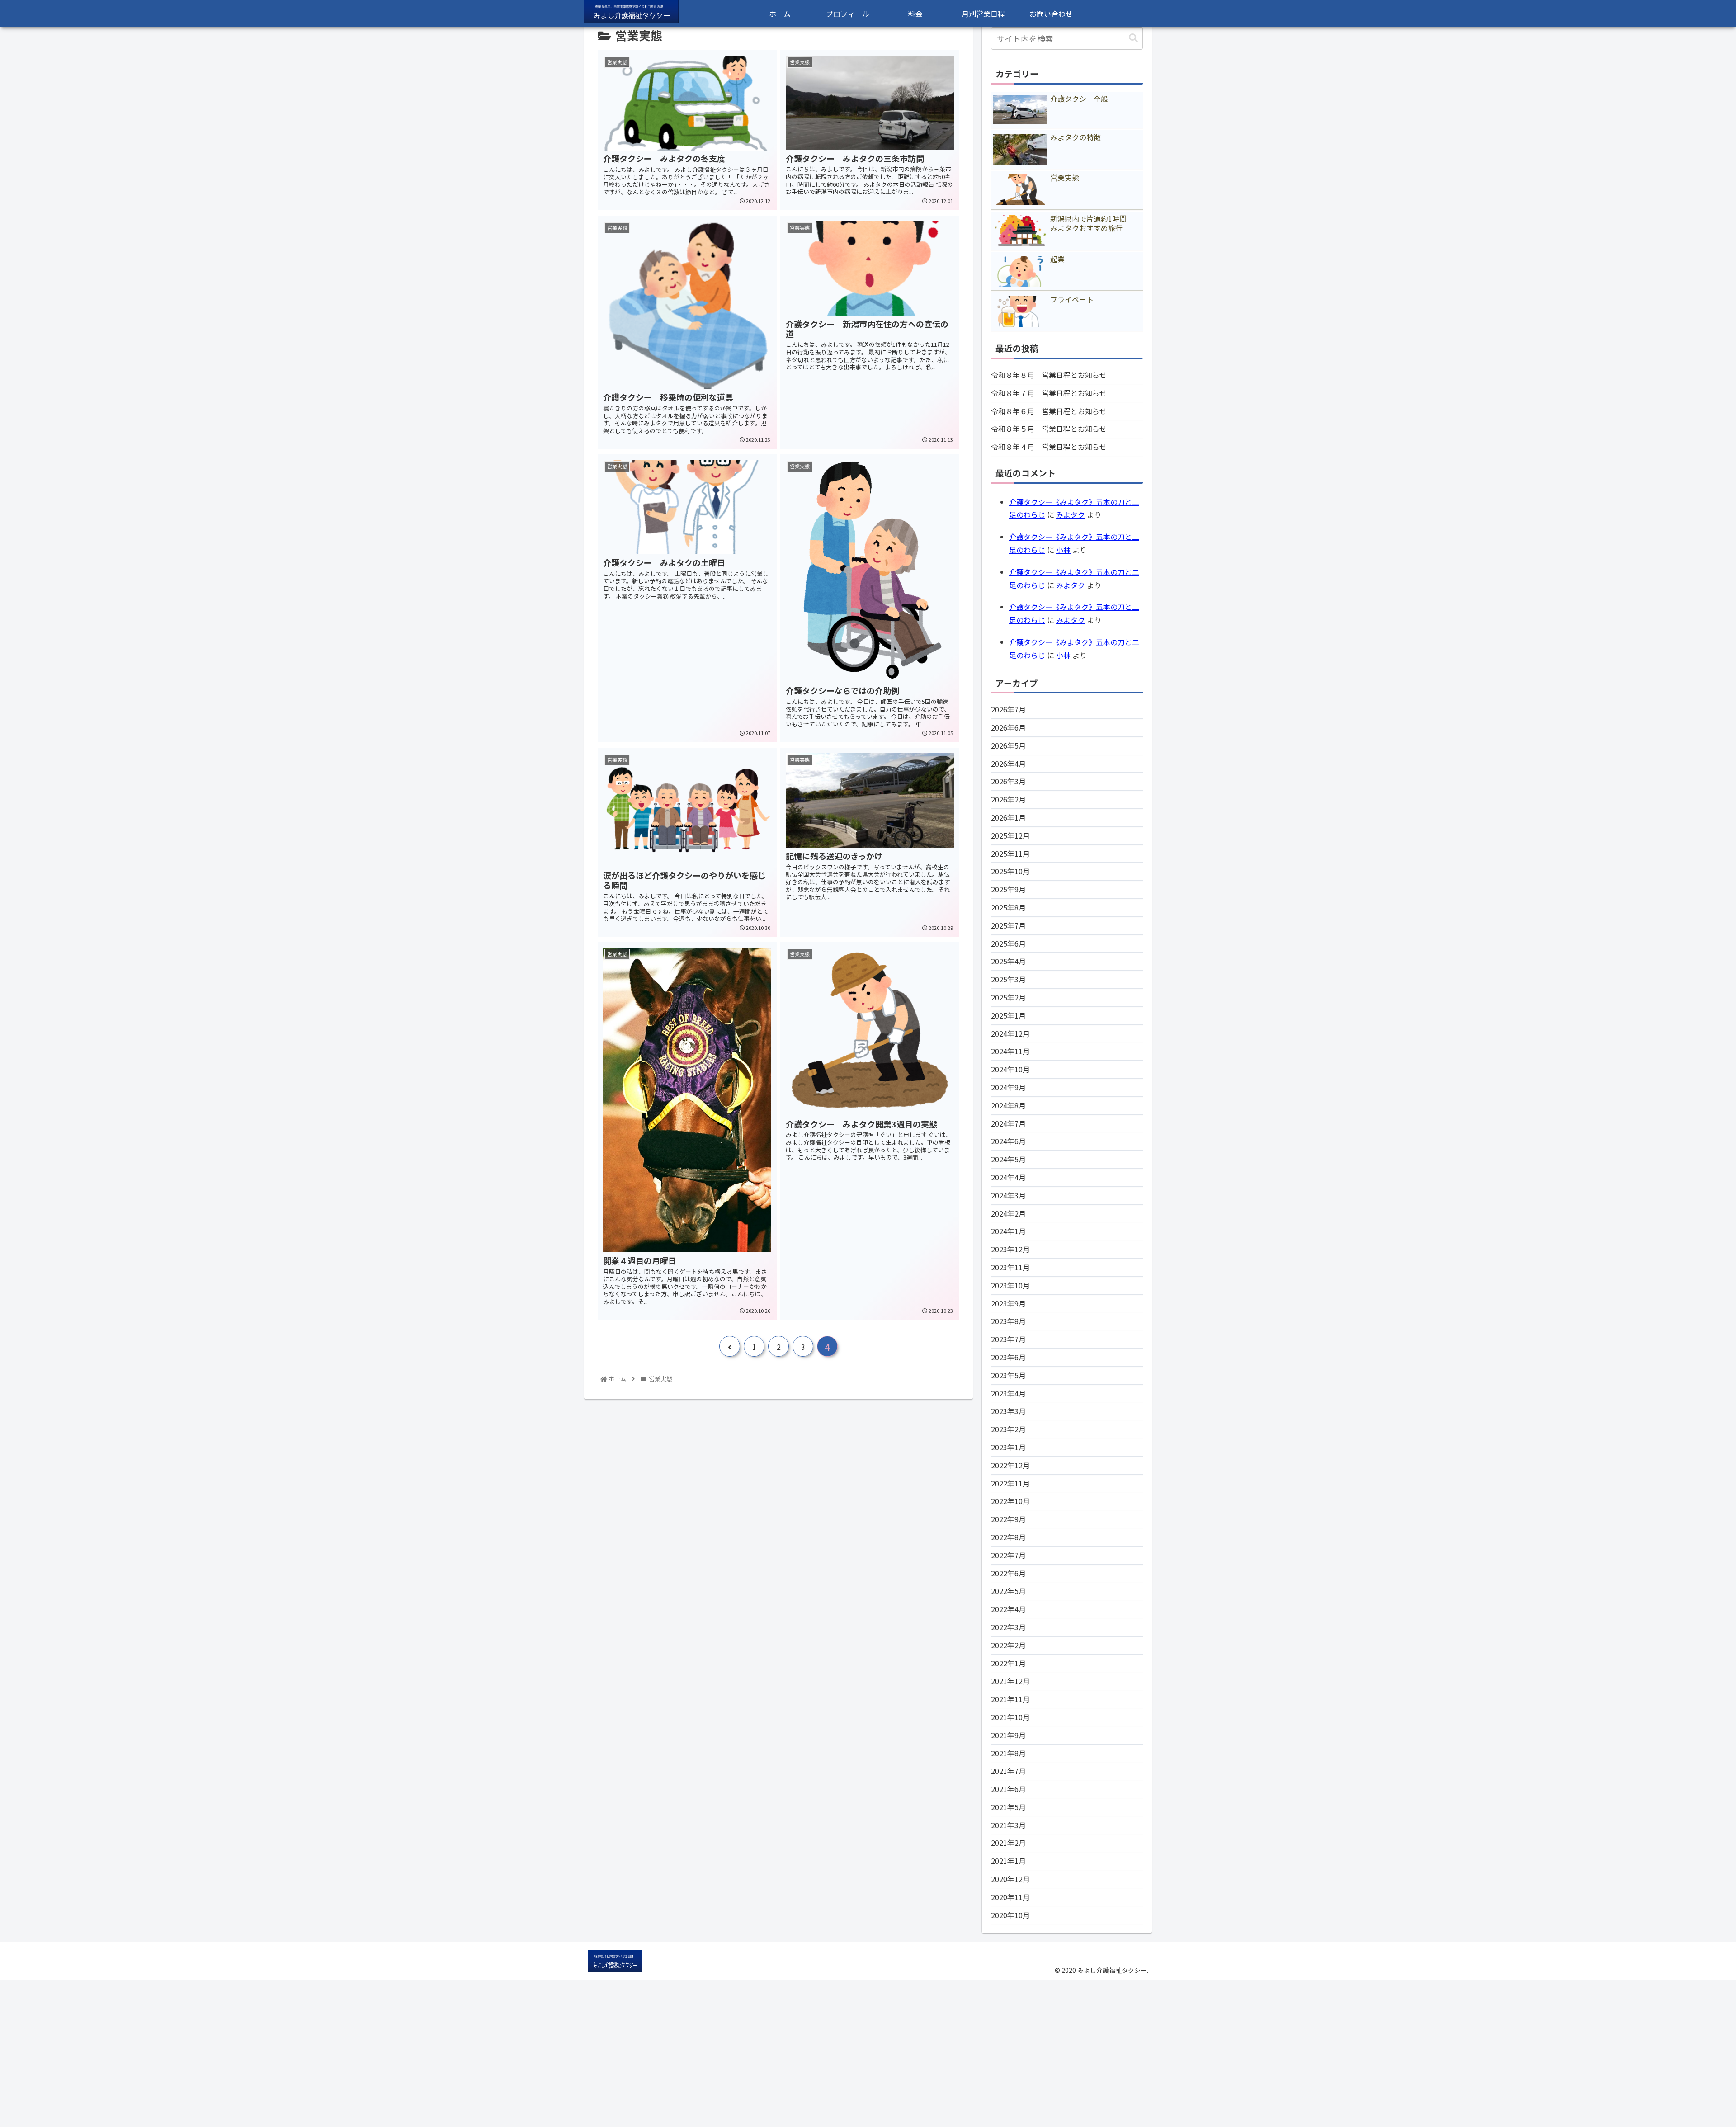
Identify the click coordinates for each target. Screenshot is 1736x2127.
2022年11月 (1010, 1483)
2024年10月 (1010, 1069)
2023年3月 (1008, 1411)
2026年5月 (1008, 745)
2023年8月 (1008, 1321)
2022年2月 (1008, 1645)
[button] (1133, 38)
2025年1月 (1008, 1015)
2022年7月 (1008, 1555)
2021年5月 (1008, 1807)
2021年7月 (1008, 1771)
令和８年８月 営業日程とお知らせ (1049, 375)
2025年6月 (1008, 943)
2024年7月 (1008, 1123)
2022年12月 (1010, 1465)
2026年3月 (1008, 781)
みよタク (1071, 514)
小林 (1063, 550)
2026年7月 (1008, 709)
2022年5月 (1008, 1591)
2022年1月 (1008, 1663)
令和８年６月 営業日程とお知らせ (1049, 411)
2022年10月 (1010, 1501)
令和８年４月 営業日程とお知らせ (1049, 447)
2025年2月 (1008, 997)
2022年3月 (1008, 1627)
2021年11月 (1010, 1699)
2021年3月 (1008, 1825)
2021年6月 (1008, 1789)
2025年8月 (1008, 907)
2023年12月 (1010, 1249)
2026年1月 (1008, 817)
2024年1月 (1008, 1231)
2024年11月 (1010, 1051)
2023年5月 (1008, 1375)
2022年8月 (1008, 1537)
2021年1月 (1008, 1861)
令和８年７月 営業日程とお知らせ (1049, 393)
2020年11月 (1010, 1897)
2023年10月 (1010, 1285)
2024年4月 (1008, 1177)
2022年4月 (1008, 1609)
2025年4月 (1008, 961)
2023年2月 (1008, 1429)
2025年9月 (1008, 889)
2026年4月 (1008, 764)
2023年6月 (1008, 1357)
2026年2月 (1008, 799)
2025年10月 (1010, 871)
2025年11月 (1010, 854)
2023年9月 (1008, 1303)
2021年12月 (1010, 1681)
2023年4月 (1008, 1393)
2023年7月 (1008, 1339)
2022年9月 (1008, 1519)
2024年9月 (1008, 1087)
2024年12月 (1010, 1033)
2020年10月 (1010, 1915)
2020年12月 (1010, 1879)
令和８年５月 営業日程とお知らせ (1049, 429)
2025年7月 (1008, 925)
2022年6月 (1008, 1573)
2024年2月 (1008, 1213)
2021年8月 (1008, 1753)
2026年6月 (1008, 727)
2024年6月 (1008, 1141)
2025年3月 (1008, 979)
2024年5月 (1008, 1159)
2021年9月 (1008, 1735)
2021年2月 (1008, 1843)
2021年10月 (1010, 1717)
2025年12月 (1010, 835)
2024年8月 (1008, 1105)
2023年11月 (1010, 1267)
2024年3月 (1008, 1195)
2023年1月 (1008, 1447)
